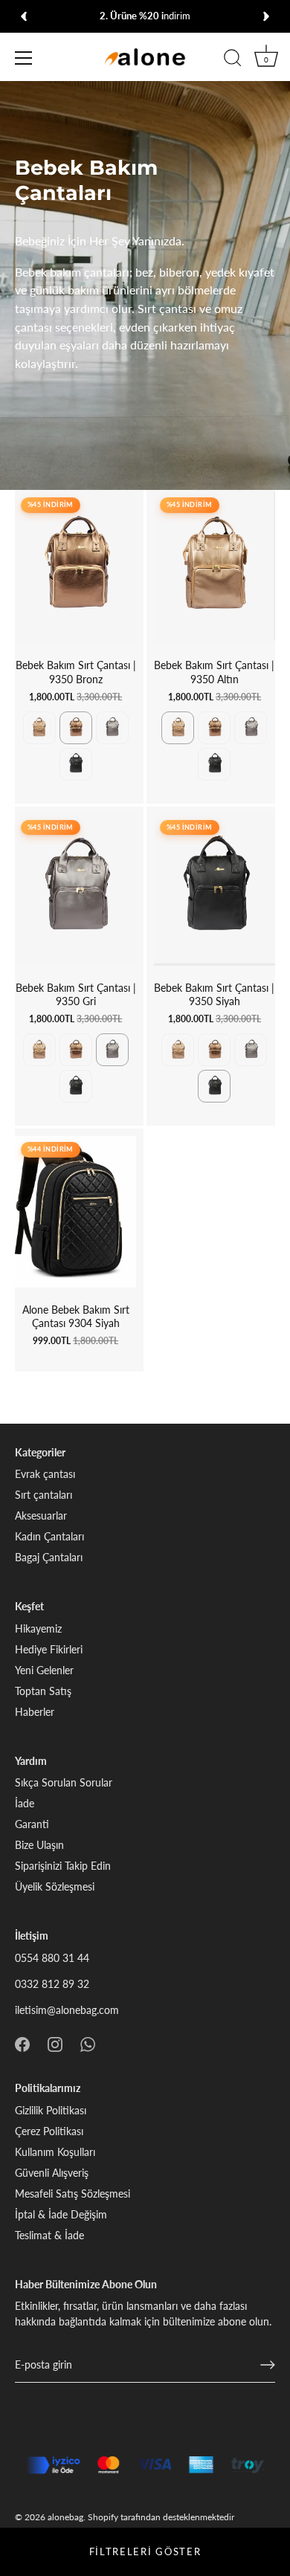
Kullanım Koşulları (55, 2152)
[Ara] (233, 60)
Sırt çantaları (43, 1495)
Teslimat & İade (49, 2235)
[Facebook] (22, 2043)
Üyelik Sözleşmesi (55, 1886)
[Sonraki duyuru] (266, 16)
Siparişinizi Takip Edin (63, 1866)
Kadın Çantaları (49, 1536)
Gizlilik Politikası (51, 2110)
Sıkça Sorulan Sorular (64, 1782)
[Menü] (24, 58)
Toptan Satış (43, 1691)
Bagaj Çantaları (49, 1557)
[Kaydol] (268, 2365)
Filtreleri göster (145, 2551)
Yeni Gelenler (44, 1670)
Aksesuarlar (41, 1515)
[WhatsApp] (88, 2043)
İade (25, 1803)
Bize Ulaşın (39, 1845)
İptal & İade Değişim (61, 2214)
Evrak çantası (45, 1474)
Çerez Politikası (49, 2131)
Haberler (35, 1712)
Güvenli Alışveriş (52, 2173)
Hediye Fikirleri (49, 1649)
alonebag (65, 2517)
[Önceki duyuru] (24, 16)
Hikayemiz (38, 1628)
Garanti (32, 1824)
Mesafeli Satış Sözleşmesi (72, 2194)
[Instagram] (55, 2043)
